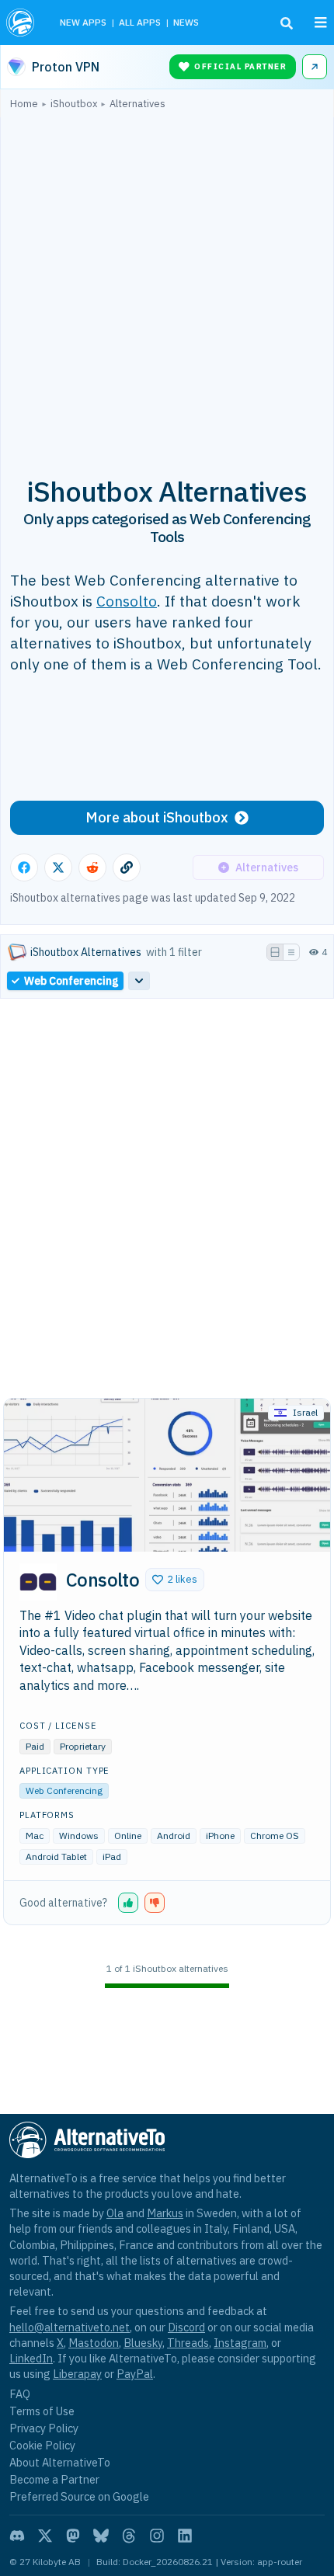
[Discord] (17, 2536)
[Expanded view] (275, 952)
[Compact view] (291, 952)
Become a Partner (54, 2479)
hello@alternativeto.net (70, 2327)
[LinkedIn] (185, 2536)
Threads (188, 2343)
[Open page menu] (321, 23)
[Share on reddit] (92, 867)
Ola (115, 2213)
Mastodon (94, 2343)
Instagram (240, 2343)
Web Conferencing (64, 1790)
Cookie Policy (42, 2445)
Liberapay (77, 2374)
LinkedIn (31, 2358)
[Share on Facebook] (24, 867)
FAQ (20, 2394)
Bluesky (143, 2343)
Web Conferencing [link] (71, 981)
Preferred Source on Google (79, 2496)
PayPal (135, 2374)
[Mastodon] (73, 2536)
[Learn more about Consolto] (38, 1582)
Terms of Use (42, 2411)
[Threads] (129, 2536)
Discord (186, 2327)
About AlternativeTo (60, 2462)
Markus (165, 2213)
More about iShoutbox (157, 817)
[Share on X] (58, 867)
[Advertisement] (167, 284)
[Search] (287, 23)
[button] (175, 1580)
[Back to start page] (22, 23)
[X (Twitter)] (45, 2536)
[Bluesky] (101, 2536)
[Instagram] (157, 2536)
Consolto (127, 601)
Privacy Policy (44, 2428)
